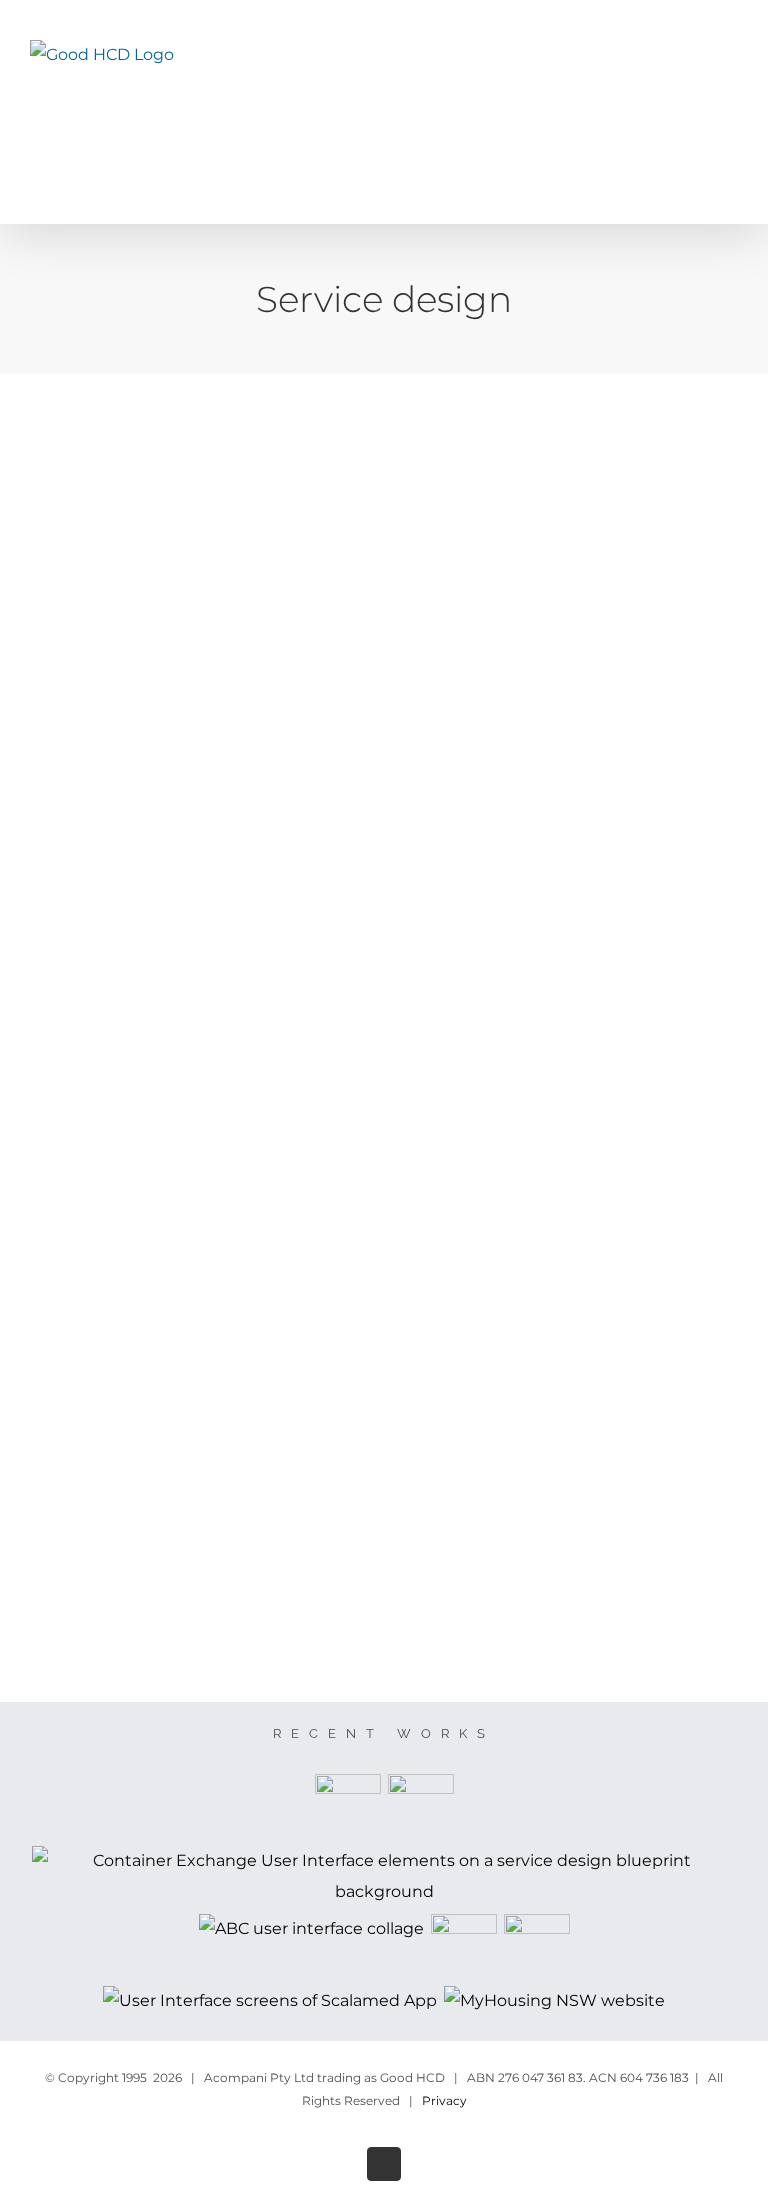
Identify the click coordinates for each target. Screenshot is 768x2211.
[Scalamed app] (270, 2001)
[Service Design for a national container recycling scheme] (384, 1877)
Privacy (444, 2100)
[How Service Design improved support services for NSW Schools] (420, 1807)
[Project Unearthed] (463, 1947)
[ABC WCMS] (311, 1929)
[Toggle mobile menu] (730, 80)
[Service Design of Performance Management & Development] (347, 1807)
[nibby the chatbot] (536, 1947)
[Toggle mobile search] (694, 80)
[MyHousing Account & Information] (555, 2001)
